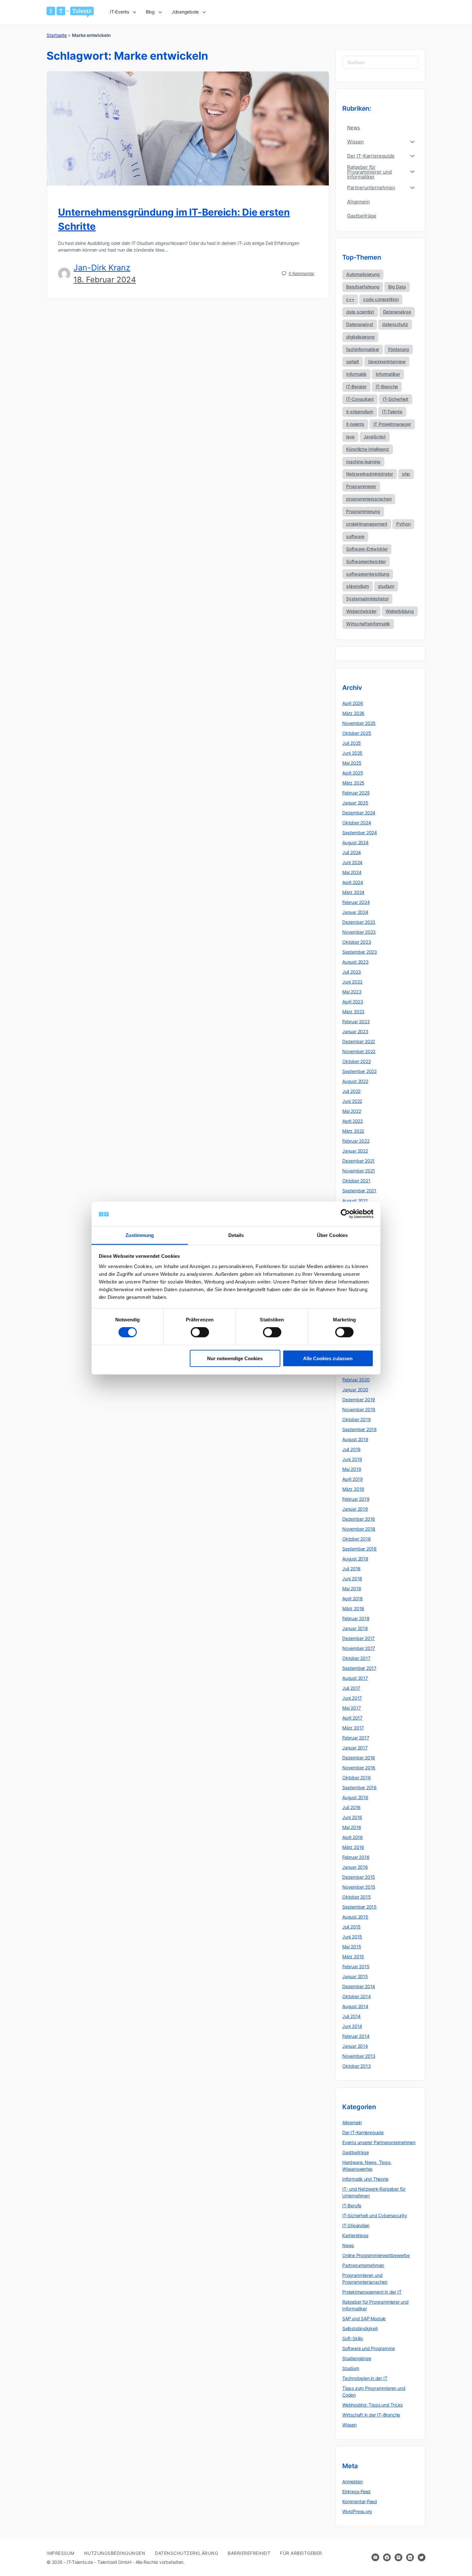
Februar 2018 (356, 1618)
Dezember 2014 (359, 1986)
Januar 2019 (355, 1509)
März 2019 (353, 1489)
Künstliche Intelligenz (368, 449)
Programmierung (363, 511)
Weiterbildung (400, 611)
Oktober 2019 (356, 1419)
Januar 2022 (355, 1151)
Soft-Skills (353, 2338)
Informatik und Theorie (365, 2179)
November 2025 (359, 723)
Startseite (57, 35)
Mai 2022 (352, 1111)
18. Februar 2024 (105, 280)
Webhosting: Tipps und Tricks (372, 2405)
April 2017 (352, 1718)
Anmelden (352, 2482)
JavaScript (375, 437)
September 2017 (359, 1668)
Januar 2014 (355, 2046)
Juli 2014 (351, 2016)
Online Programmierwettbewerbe (376, 2255)
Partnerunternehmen (363, 2265)
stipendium (358, 586)
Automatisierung (363, 274)
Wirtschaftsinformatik (368, 624)
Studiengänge (357, 2358)
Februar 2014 (356, 2036)
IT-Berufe (352, 2206)
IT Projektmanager (392, 424)
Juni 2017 (352, 1698)
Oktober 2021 (356, 1181)
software (355, 536)
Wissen (350, 2425)
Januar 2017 (355, 1748)
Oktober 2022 (356, 1061)
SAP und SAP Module (364, 2318)
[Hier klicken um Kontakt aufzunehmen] (375, 2557)
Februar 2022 (356, 1141)
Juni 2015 (352, 1937)
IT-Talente (392, 412)
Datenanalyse (397, 312)
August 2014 (355, 2006)
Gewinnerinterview (387, 361)
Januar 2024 (355, 912)
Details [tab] (236, 1235)
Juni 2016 (352, 1817)
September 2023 (360, 952)
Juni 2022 (352, 1101)
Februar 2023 (356, 1022)
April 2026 (353, 703)
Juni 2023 (352, 982)
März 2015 (353, 1957)
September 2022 (359, 1071)
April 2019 (353, 1479)
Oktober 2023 (357, 942)
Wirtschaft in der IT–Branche (371, 2415)
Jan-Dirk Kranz (102, 268)
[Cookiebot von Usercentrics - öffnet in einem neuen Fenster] (345, 1214)
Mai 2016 (352, 1827)
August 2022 (355, 1081)
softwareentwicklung (368, 574)
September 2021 (359, 1191)
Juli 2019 (351, 1449)
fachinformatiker (363, 349)
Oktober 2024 (357, 823)
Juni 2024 (352, 862)
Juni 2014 (352, 2026)
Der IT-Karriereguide (363, 2132)
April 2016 (353, 1837)
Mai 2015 (352, 1947)
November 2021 (359, 1171)
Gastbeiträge (355, 2152)
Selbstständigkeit (360, 2328)
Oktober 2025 (357, 733)
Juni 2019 (352, 1459)
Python (403, 524)
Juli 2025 (352, 743)
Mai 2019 (352, 1469)
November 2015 (359, 1887)
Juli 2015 (351, 1927)
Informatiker (388, 374)
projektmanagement (367, 524)
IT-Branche (387, 386)
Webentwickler (361, 611)
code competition (381, 299)
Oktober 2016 (356, 1777)
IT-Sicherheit (396, 399)
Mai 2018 (352, 1589)
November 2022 (359, 1051)
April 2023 (353, 1002)
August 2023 (355, 962)
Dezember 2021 (358, 1161)
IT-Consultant (360, 399)
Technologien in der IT (365, 2378)
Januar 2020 (355, 1390)
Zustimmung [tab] (140, 1235)
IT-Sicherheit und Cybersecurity (375, 2215)
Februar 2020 (356, 1380)
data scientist (360, 312)
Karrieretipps (355, 2235)
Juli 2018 (351, 1569)
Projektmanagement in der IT (372, 2292)
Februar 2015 (356, 1966)
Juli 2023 (352, 972)
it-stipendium (360, 412)
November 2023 (359, 932)
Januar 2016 (355, 1867)
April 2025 (353, 773)
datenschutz (395, 324)
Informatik (356, 374)
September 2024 (360, 833)
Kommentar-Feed (360, 2501)
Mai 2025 (352, 763)
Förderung (399, 349)
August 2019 (355, 1439)
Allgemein (352, 2122)
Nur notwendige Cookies (235, 1358)
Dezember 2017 (358, 1638)
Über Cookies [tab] (332, 1235)
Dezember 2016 (359, 1758)
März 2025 (353, 783)
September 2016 (359, 1787)
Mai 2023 (352, 992)
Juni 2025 (352, 753)
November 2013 (359, 2056)
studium (386, 586)
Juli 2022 (351, 1091)
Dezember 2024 (359, 813)
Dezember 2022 (359, 1041)
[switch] (200, 1332)
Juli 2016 (351, 1807)
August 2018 (355, 1559)
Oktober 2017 (356, 1658)
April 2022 (353, 1121)
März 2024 (353, 892)
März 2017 (353, 1728)
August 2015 (355, 1917)
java (350, 437)
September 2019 (359, 1429)
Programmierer (361, 486)
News (348, 2245)
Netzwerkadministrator (370, 474)
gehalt (353, 361)
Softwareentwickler (366, 561)
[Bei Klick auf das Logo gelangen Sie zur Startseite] (70, 12)
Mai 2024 (352, 872)
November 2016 (359, 1768)
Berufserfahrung (363, 287)
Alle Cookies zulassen (328, 1358)
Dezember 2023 (359, 922)
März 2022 (353, 1131)
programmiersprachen (369, 499)
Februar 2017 (356, 1738)
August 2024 (355, 842)
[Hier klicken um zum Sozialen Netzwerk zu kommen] (387, 2557)
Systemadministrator (367, 599)
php (406, 474)
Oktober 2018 (356, 1539)
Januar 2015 (355, 1976)
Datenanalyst (360, 324)
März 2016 (353, 1847)
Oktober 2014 (356, 1996)
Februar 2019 (356, 1499)
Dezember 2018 (359, 1519)
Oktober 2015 (356, 1897)
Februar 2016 (356, 1857)
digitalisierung (360, 337)
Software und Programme (368, 2348)
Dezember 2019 (359, 1400)
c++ (350, 299)
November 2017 (359, 1648)
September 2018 (359, 1549)
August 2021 (355, 1201)
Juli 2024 (352, 852)
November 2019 (359, 1409)
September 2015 (359, 1907)
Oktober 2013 (356, 2066)
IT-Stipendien (356, 2225)
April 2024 (353, 882)
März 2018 (353, 1608)
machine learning (363, 462)
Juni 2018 (352, 1579)
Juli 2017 (351, 1688)
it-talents (355, 424)
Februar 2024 (356, 902)
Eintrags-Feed (356, 2491)
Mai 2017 (351, 1708)
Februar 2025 (356, 793)
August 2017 (355, 1678)
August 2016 (355, 1797)
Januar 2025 (355, 803)
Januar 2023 (355, 1031)
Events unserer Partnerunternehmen (379, 2142)
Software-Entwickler (367, 549)
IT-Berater (356, 386)
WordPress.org (357, 2511)
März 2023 (353, 1012)
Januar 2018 (355, 1628)
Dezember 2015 (359, 1877)
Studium (351, 2368)
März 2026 (353, 713)
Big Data (397, 287)
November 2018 (359, 1529)
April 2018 (353, 1598)
